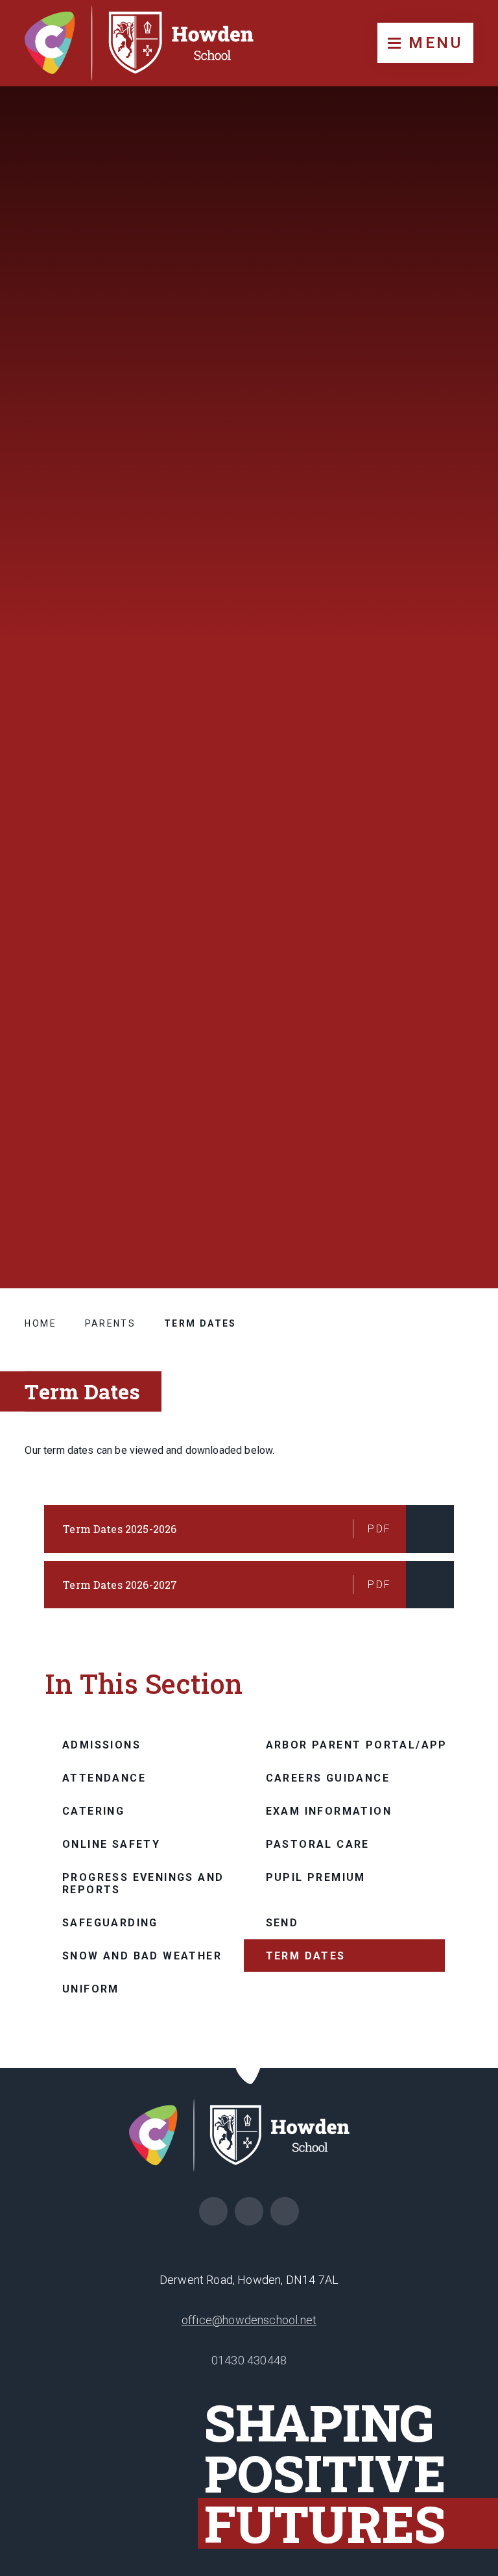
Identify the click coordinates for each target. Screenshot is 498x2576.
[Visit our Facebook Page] (213, 2211)
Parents (111, 1323)
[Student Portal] (249, 2211)
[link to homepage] (149, 43)
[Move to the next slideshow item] (462, 1085)
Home (41, 1323)
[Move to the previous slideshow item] (462, 1117)
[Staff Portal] (285, 2211)
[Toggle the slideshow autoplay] (462, 1149)
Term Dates (200, 1323)
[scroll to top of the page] (249, 2068)
